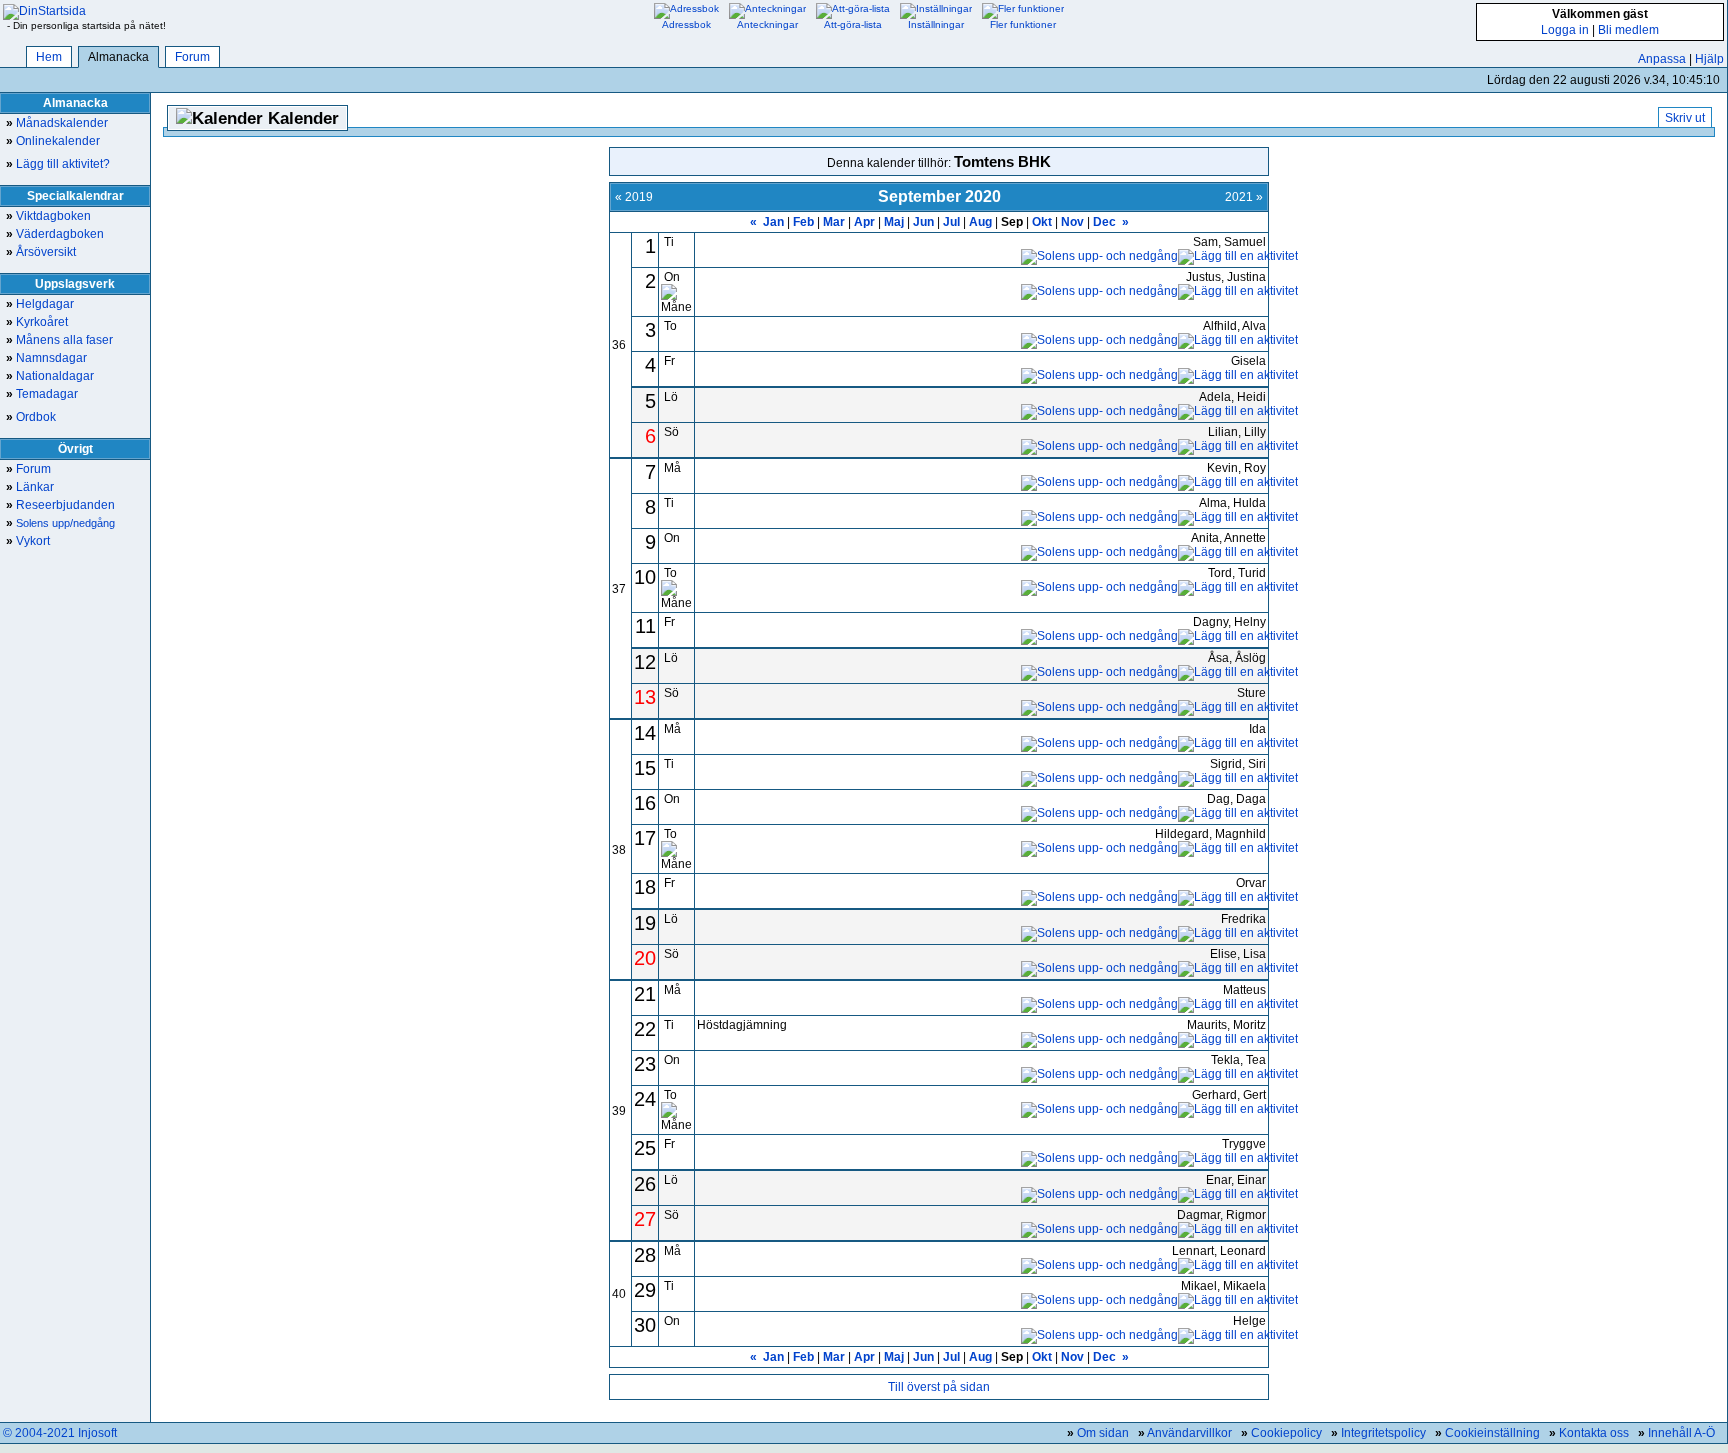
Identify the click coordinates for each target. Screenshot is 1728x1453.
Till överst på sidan (939, 1387)
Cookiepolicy (1286, 1433)
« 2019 (634, 197)
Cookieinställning (1492, 1433)
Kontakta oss (1594, 1433)
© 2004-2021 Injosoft (60, 1433)
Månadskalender (57, 123)
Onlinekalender (53, 141)
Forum (192, 57)
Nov (1072, 222)
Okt (1042, 222)
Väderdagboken (55, 234)
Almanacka (118, 57)
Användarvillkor (1189, 1433)
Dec (1104, 222)
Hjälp (1709, 59)
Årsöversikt (41, 252)
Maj (894, 222)
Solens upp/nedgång (60, 523)
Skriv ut (1685, 118)
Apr (864, 222)
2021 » (1244, 197)
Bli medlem (1628, 30)
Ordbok (31, 417)
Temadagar (42, 394)
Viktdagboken (48, 216)
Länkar (30, 487)
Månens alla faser (59, 340)
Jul (951, 222)
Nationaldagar (50, 376)
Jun (923, 222)
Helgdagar (40, 304)
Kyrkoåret (37, 322)
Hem (49, 57)
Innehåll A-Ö (1681, 1433)
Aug (980, 222)
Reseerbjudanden (60, 505)
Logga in (1565, 30)
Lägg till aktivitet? (58, 164)
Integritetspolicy (1383, 1433)
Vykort (28, 541)
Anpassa (1662, 59)
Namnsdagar (46, 358)
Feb (803, 222)
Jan (773, 222)
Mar (834, 222)
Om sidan (1103, 1433)
